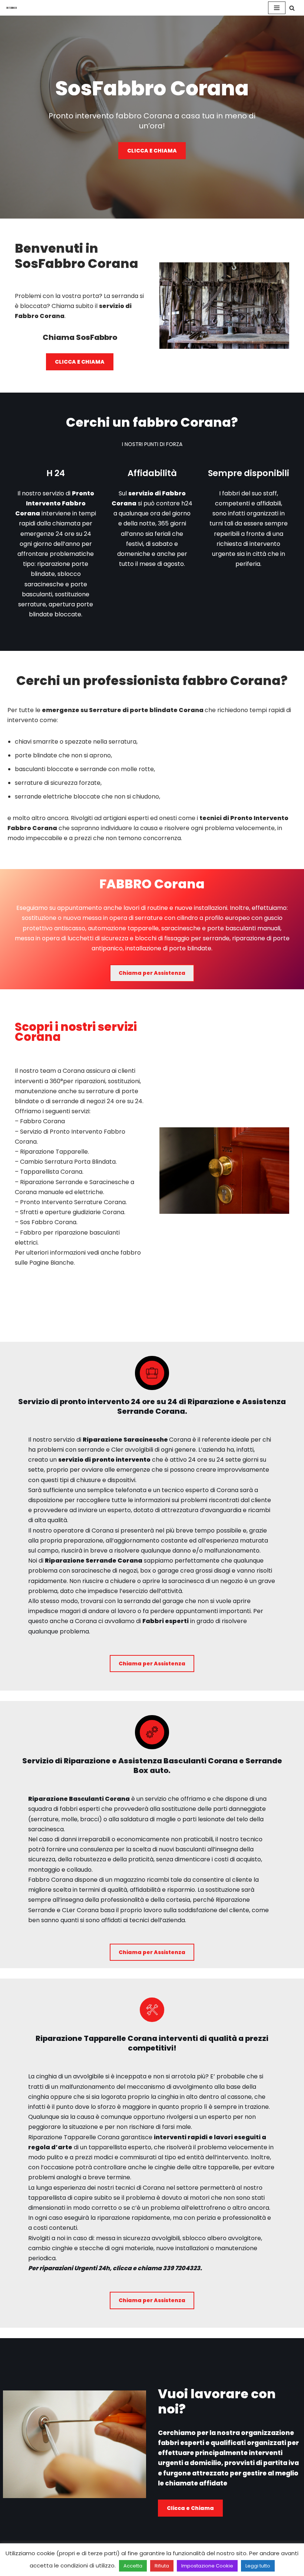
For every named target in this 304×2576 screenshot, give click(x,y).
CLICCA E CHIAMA (152, 151)
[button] (292, 8)
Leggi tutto (258, 2566)
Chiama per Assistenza (152, 973)
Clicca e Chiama (190, 2508)
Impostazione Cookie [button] (207, 2566)
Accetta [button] (133, 2566)
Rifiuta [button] (162, 2566)
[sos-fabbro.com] (13, 8)
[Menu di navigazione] (277, 8)
